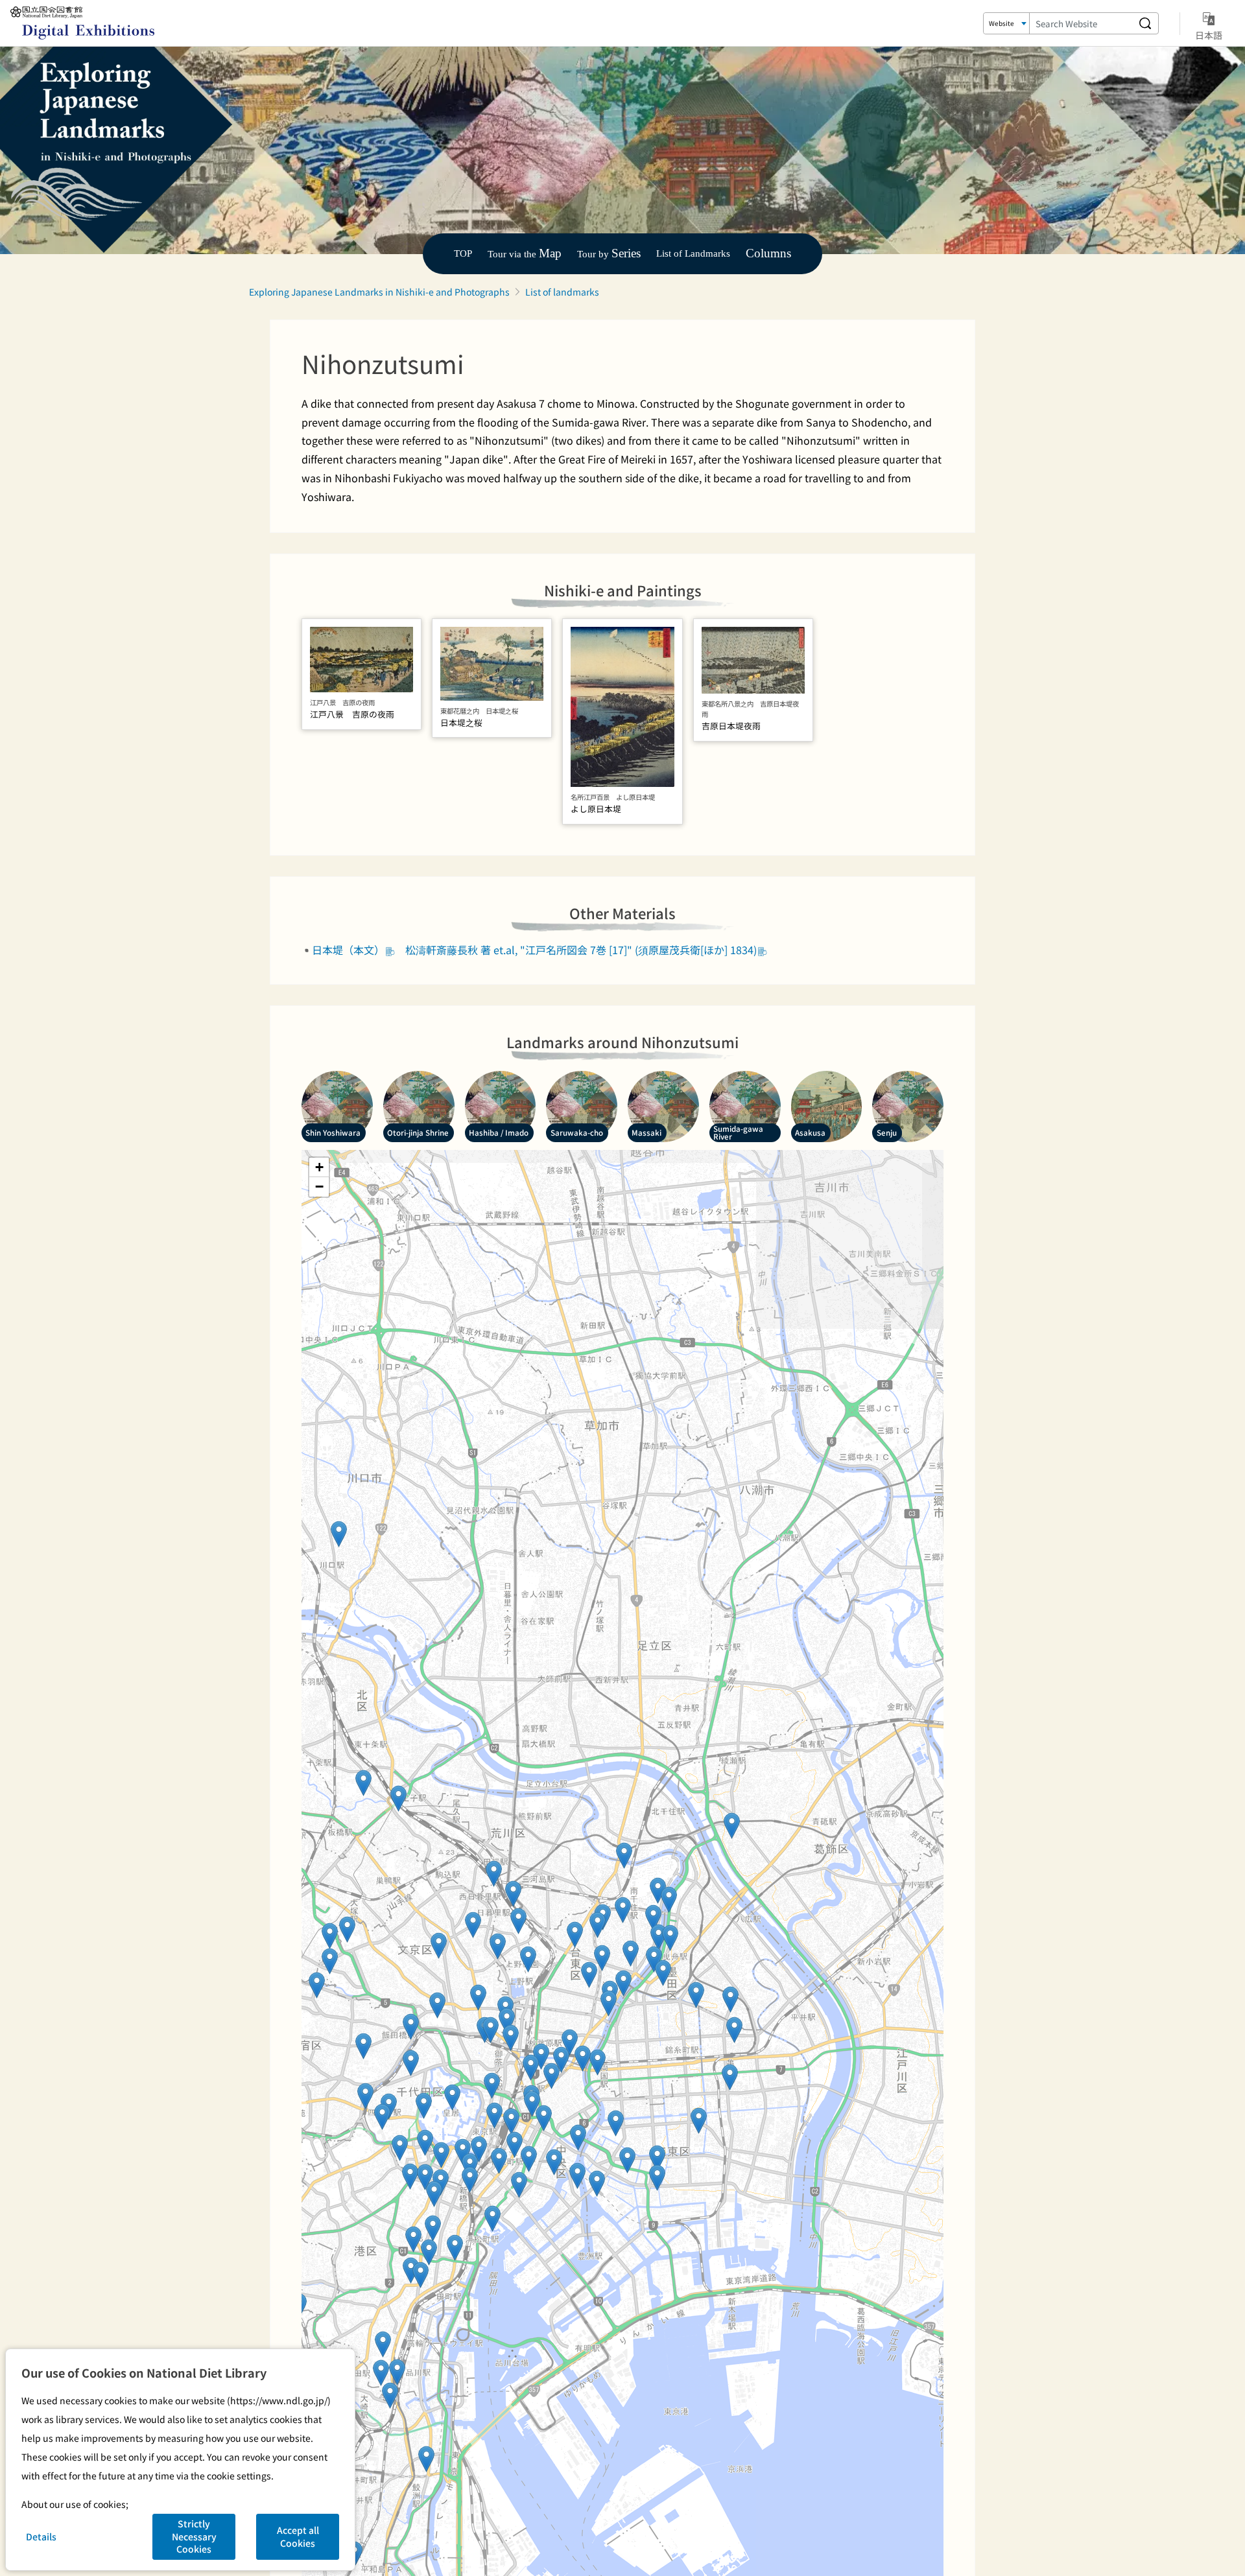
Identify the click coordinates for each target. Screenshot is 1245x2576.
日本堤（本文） (348, 950)
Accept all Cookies (298, 2536)
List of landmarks (562, 292)
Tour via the (525, 254)
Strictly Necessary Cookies (194, 2536)
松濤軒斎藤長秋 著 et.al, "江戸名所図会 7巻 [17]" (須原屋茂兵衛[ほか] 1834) (581, 950)
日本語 (1209, 35)
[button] (470, 2180)
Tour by (609, 254)
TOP (463, 253)
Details (41, 2536)
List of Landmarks (693, 253)
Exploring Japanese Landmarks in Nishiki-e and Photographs (379, 292)
